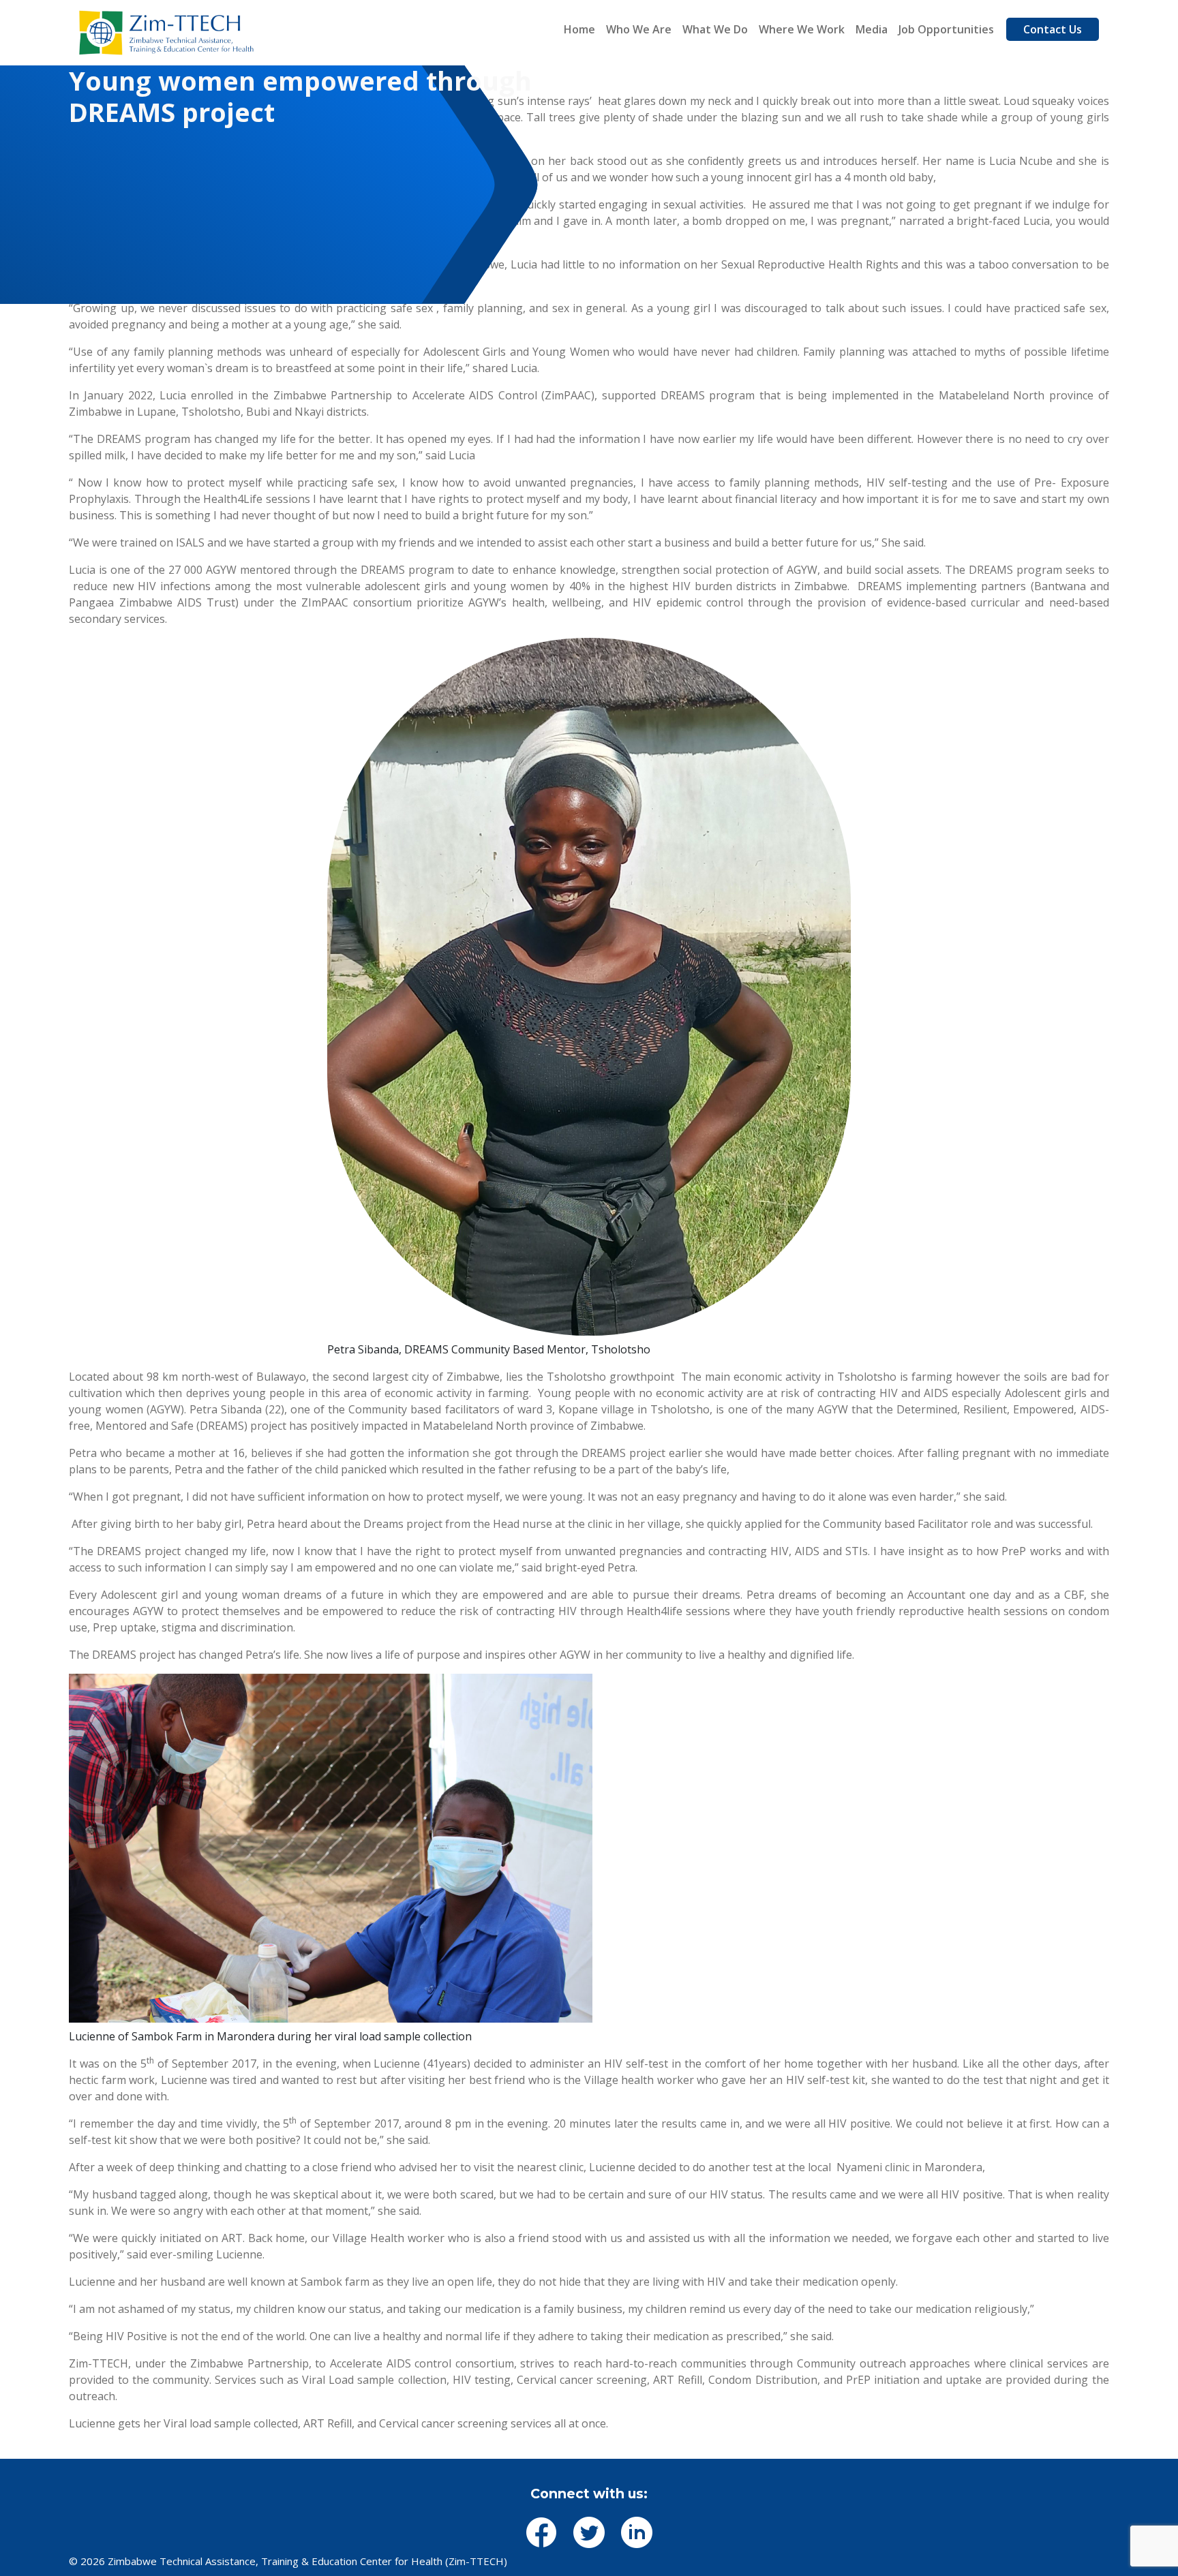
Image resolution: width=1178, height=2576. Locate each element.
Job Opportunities (946, 29)
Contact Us (1053, 29)
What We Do (715, 29)
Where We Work (802, 29)
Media (872, 29)
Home (579, 29)
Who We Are (639, 29)
